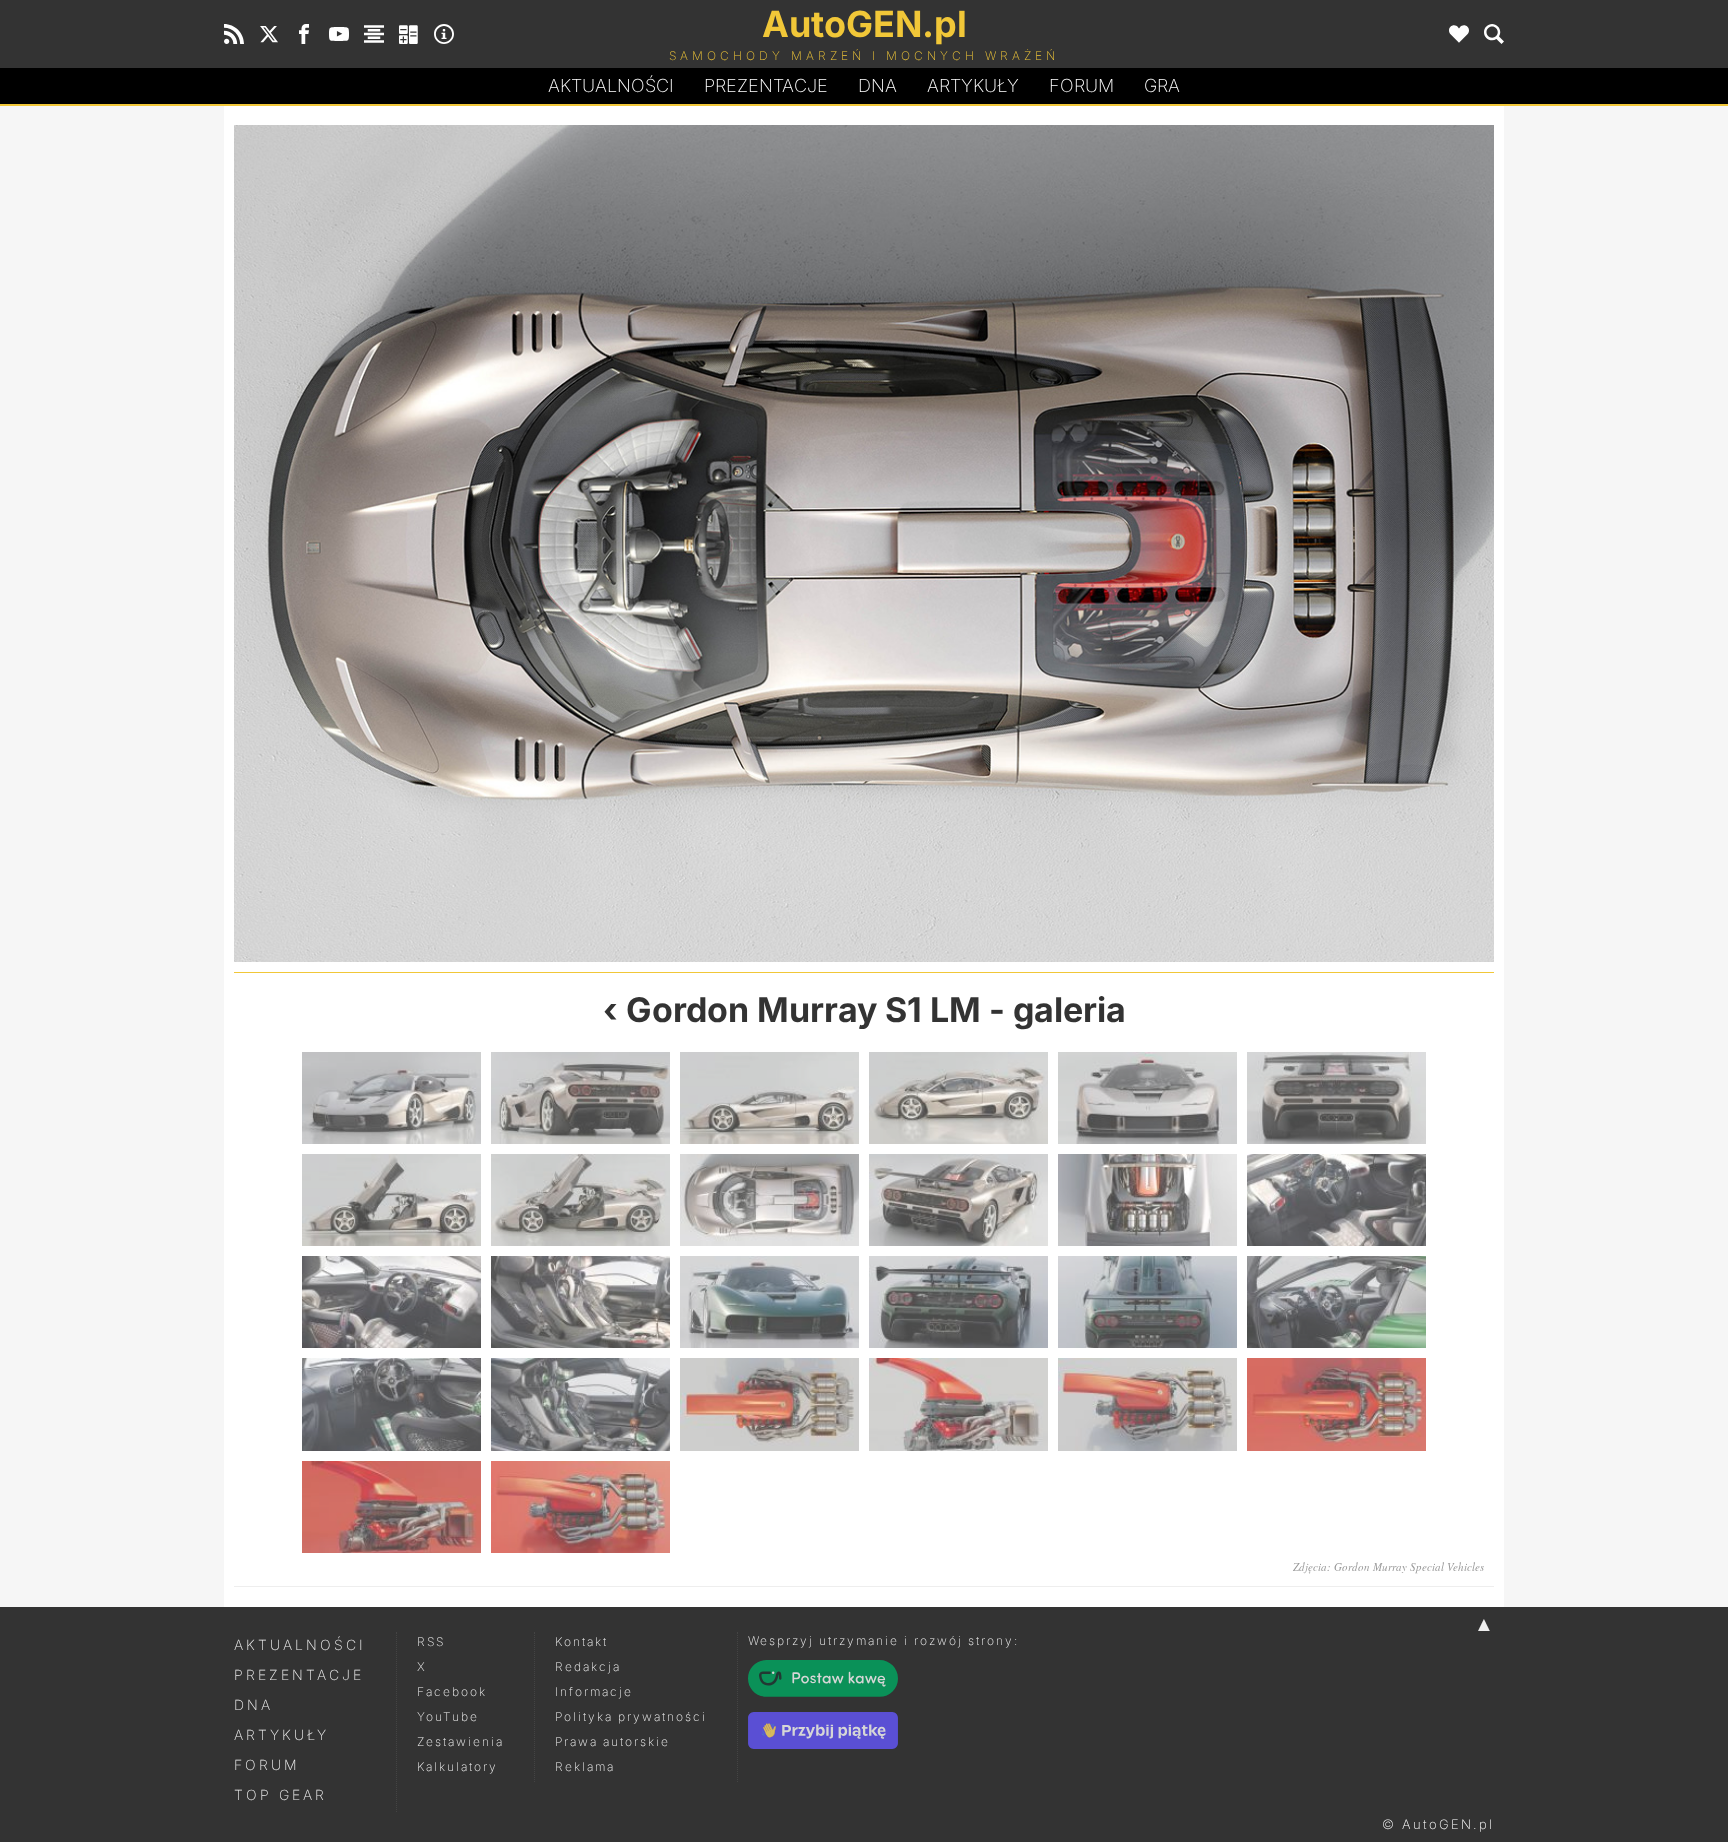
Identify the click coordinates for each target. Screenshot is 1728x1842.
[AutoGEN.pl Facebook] (304, 34)
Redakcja (588, 1666)
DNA (253, 1704)
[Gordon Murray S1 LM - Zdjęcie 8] (549, 543)
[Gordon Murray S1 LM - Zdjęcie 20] (580, 1404)
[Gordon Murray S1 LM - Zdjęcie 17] (1147, 1302)
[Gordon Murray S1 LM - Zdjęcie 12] (1336, 1200)
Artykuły (973, 85)
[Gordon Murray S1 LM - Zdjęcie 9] (769, 1200)
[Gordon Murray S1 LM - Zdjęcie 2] (580, 1098)
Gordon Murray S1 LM (803, 1009)
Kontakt (581, 1641)
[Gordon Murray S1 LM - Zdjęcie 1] (391, 1098)
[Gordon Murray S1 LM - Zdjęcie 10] (1179, 543)
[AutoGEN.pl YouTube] (339, 34)
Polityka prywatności (631, 1716)
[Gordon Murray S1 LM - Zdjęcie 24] (1336, 1404)
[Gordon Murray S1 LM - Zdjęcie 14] (580, 1302)
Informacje (594, 1691)
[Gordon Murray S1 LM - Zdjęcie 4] (958, 1098)
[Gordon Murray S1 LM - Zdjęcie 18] (1336, 1302)
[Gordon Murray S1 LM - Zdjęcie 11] (1147, 1200)
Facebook (452, 1691)
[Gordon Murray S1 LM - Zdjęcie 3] (769, 1098)
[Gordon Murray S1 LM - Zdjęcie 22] (958, 1404)
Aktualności (611, 85)
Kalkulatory (457, 1766)
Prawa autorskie (612, 1741)
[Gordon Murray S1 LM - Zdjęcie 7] (391, 1200)
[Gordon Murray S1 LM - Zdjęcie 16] (958, 1302)
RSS (431, 1641)
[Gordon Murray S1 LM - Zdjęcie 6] (1336, 1098)
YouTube (448, 1716)
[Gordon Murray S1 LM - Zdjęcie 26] (580, 1507)
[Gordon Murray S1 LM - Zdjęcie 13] (391, 1302)
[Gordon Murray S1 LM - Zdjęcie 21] (769, 1404)
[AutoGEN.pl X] (269, 34)
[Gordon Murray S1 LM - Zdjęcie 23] (1147, 1404)
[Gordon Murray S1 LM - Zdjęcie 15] (769, 1302)
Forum (1081, 85)
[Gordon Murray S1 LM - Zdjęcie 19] (391, 1404)
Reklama (585, 1766)
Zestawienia (460, 1741)
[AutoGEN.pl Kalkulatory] (409, 34)
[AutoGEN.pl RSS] (234, 34)
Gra (1162, 85)
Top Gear (280, 1794)
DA (877, 85)
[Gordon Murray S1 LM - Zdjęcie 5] (1147, 1098)
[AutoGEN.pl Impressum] (444, 34)
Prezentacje (766, 85)
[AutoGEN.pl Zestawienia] (374, 34)
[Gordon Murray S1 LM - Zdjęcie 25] (391, 1507)
